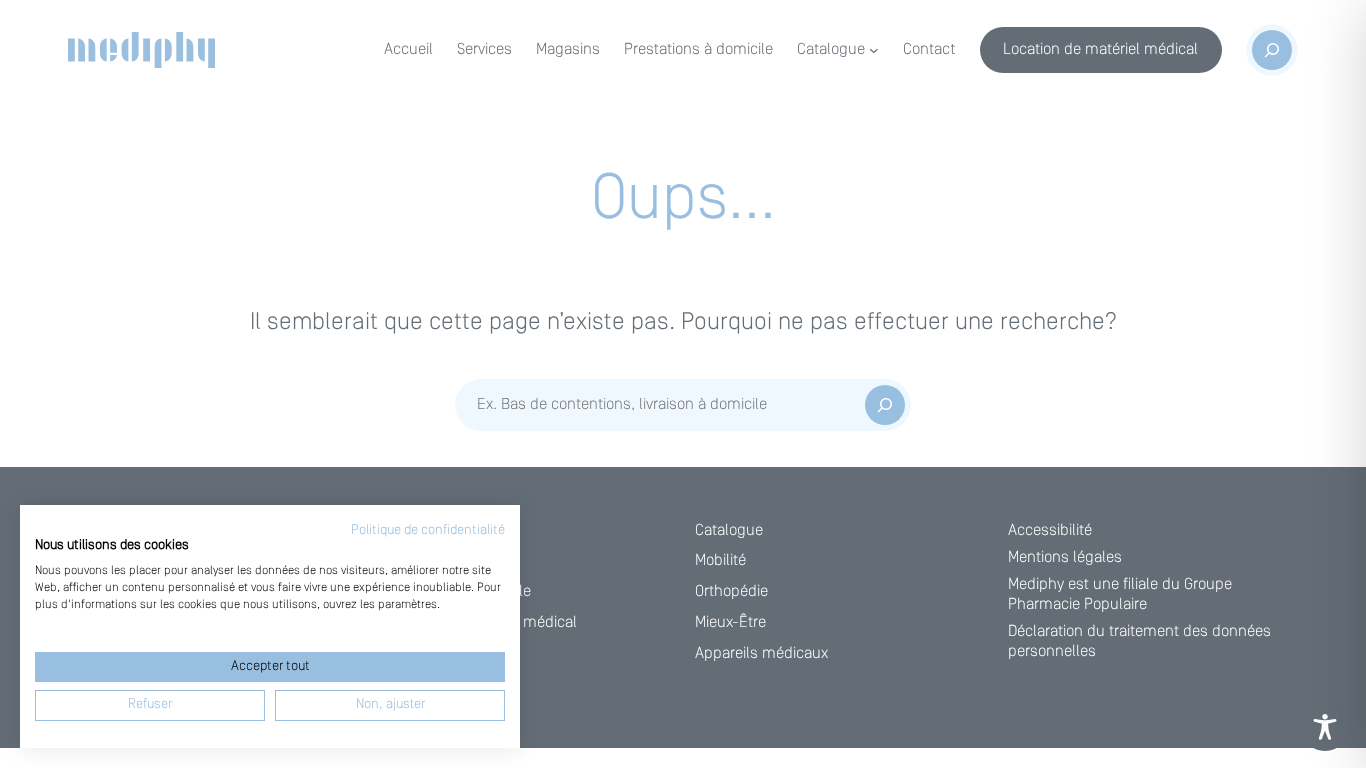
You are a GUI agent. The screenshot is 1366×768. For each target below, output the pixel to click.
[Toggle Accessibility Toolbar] (1325, 727)
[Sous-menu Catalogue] (874, 50)
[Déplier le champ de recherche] (1272, 50)
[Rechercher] (885, 405)
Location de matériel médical (1100, 50)
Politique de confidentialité (428, 530)
